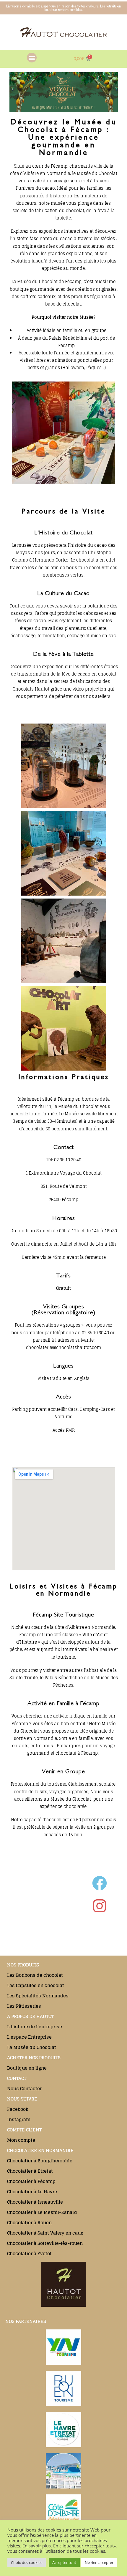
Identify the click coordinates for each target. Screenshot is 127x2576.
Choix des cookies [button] (27, 2562)
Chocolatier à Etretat (30, 2171)
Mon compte (21, 2140)
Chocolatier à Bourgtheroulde (40, 2161)
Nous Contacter (24, 2089)
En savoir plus (37, 2546)
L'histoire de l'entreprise (35, 2027)
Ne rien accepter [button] (99, 2562)
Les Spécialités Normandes (38, 1996)
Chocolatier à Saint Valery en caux (45, 2233)
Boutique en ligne (27, 2068)
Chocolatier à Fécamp (31, 2181)
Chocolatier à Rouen (29, 2223)
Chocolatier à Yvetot (29, 2254)
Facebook (18, 2109)
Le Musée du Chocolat (32, 2047)
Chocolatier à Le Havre (32, 2192)
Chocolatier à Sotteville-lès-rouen (45, 2243)
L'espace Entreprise (29, 2037)
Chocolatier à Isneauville (35, 2202)
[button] (32, 58)
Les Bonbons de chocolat (35, 1975)
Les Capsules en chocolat (36, 1985)
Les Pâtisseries (24, 2006)
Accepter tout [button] (64, 2562)
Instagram (19, 2120)
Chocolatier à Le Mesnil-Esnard (42, 2212)
